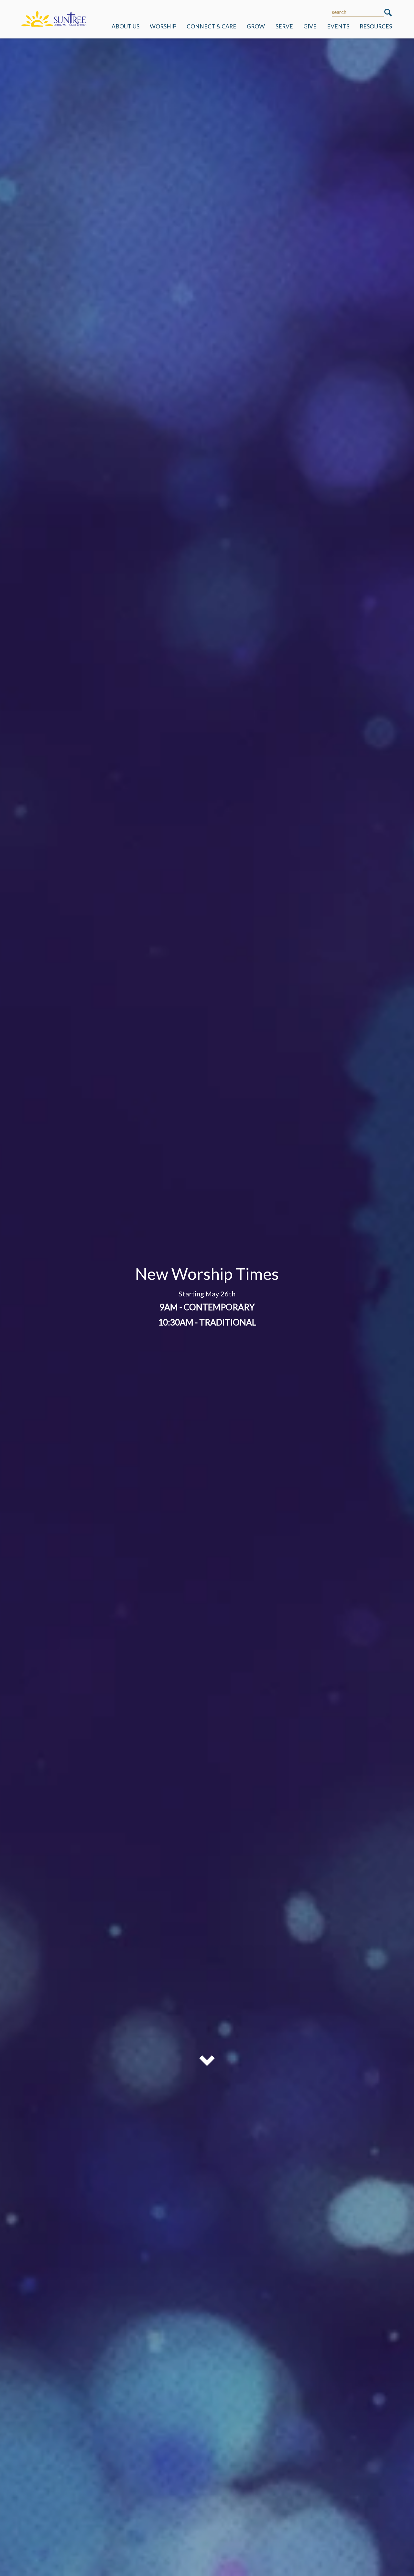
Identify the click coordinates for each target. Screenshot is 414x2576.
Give (310, 26)
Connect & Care (212, 26)
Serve (284, 26)
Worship (163, 26)
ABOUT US (125, 26)
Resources (376, 26)
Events (338, 26)
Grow (256, 26)
